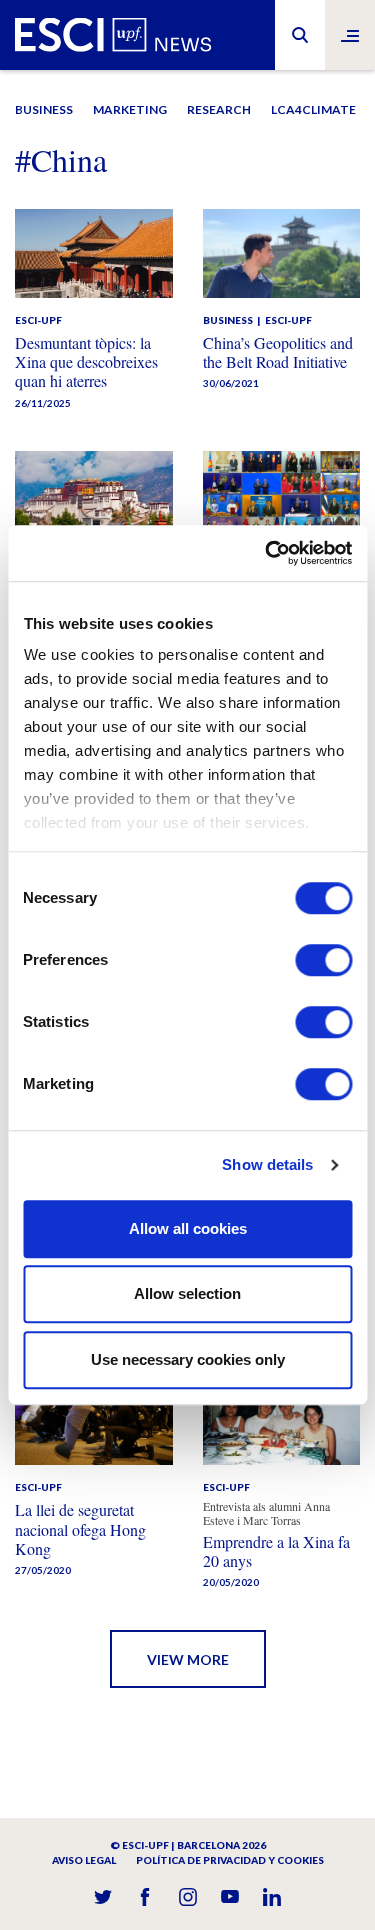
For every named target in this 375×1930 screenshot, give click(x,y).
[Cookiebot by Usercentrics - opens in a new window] (267, 553)
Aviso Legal (84, 1860)
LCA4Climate (313, 109)
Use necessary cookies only (188, 1359)
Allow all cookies (188, 1228)
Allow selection (187, 1293)
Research (219, 109)
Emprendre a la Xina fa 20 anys (276, 1551)
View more (188, 1659)
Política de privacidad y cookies (230, 1860)
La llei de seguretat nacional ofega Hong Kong (80, 1528)
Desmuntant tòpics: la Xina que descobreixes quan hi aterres (86, 361)
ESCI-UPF (38, 320)
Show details (267, 1164)
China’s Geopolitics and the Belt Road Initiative (278, 352)
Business (44, 109)
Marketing (130, 109)
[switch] (323, 960)
